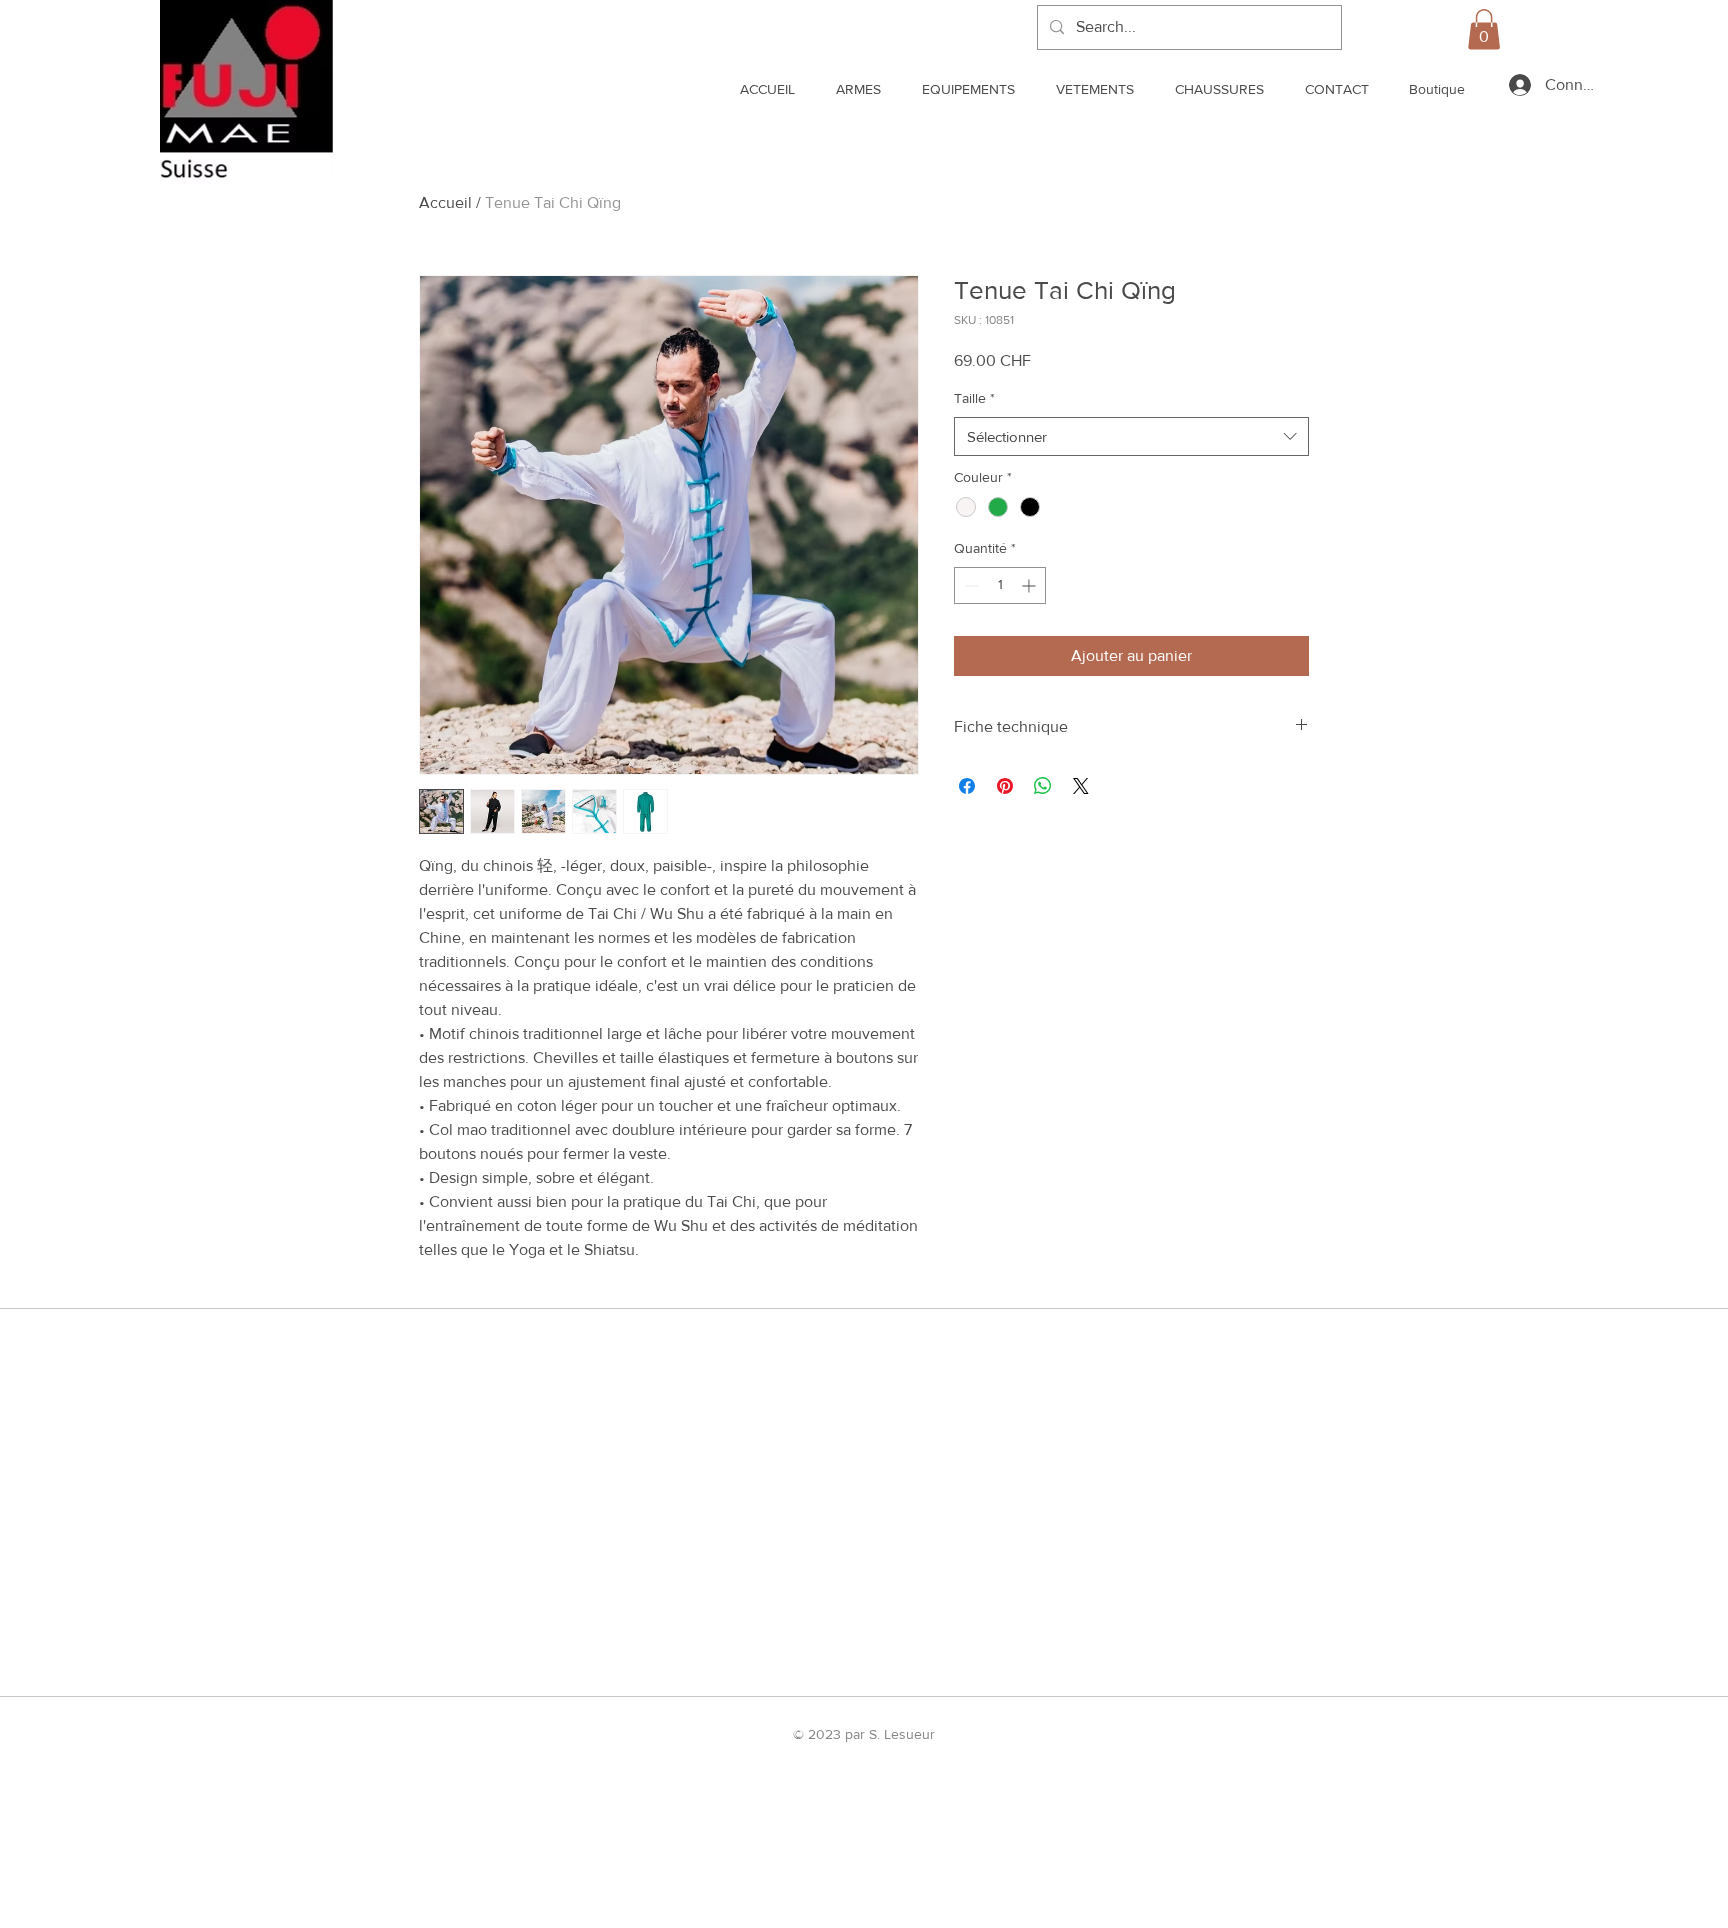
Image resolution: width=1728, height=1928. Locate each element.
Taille (974, 398)
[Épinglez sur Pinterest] (1005, 786)
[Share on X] (1081, 786)
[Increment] (1030, 585)
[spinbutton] (1000, 585)
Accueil (445, 202)
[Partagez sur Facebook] (967, 786)
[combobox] (1131, 436)
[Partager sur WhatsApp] (1043, 786)
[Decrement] (969, 585)
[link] (1484, 29)
